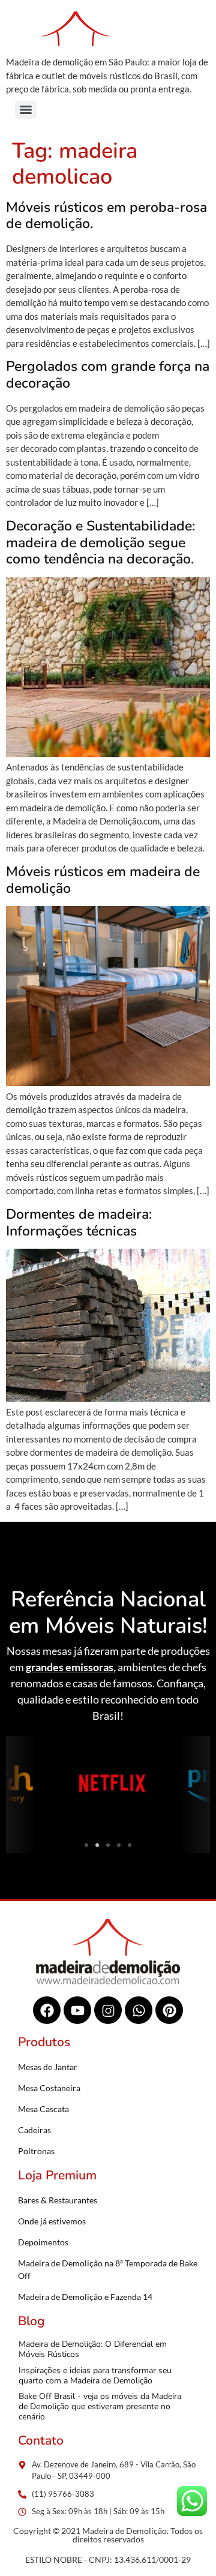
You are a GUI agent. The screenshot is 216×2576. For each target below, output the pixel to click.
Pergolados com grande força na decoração (108, 375)
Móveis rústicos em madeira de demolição (103, 880)
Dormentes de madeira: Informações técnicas (79, 1223)
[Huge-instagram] (108, 2010)
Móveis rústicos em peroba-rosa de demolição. (106, 216)
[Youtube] (77, 2010)
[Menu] (26, 110)
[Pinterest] (169, 2010)
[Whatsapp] (139, 2010)
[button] (19, 1785)
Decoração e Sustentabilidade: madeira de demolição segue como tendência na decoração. (100, 542)
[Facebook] (47, 2010)
